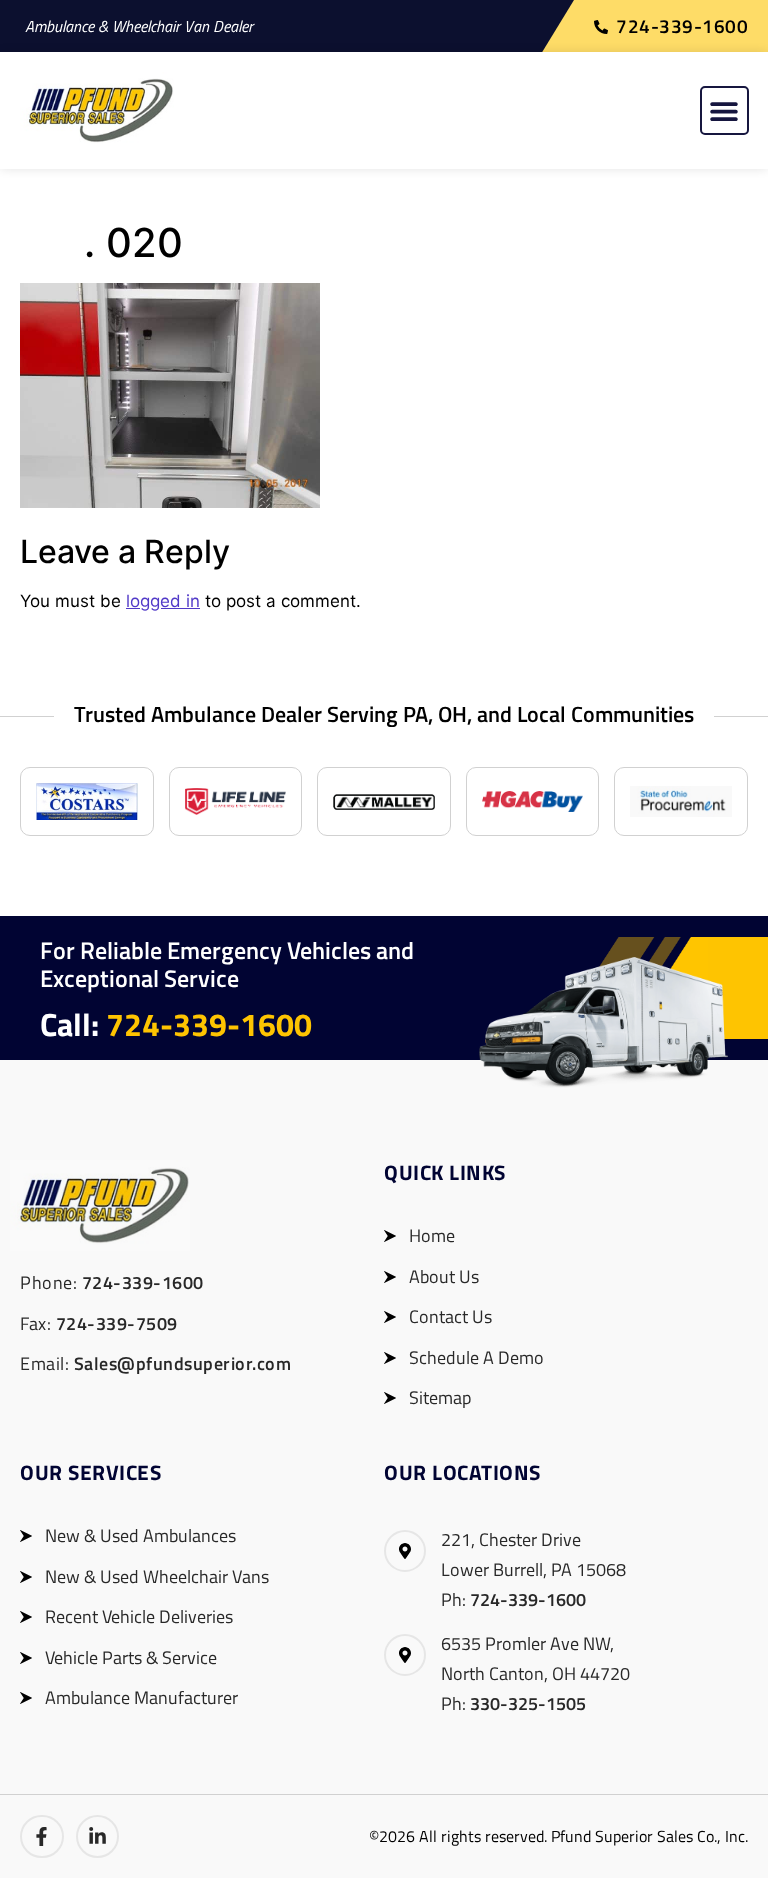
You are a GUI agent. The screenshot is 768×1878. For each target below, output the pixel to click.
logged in (163, 601)
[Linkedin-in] (98, 1837)
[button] (724, 110)
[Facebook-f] (42, 1837)
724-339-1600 (209, 1024)
